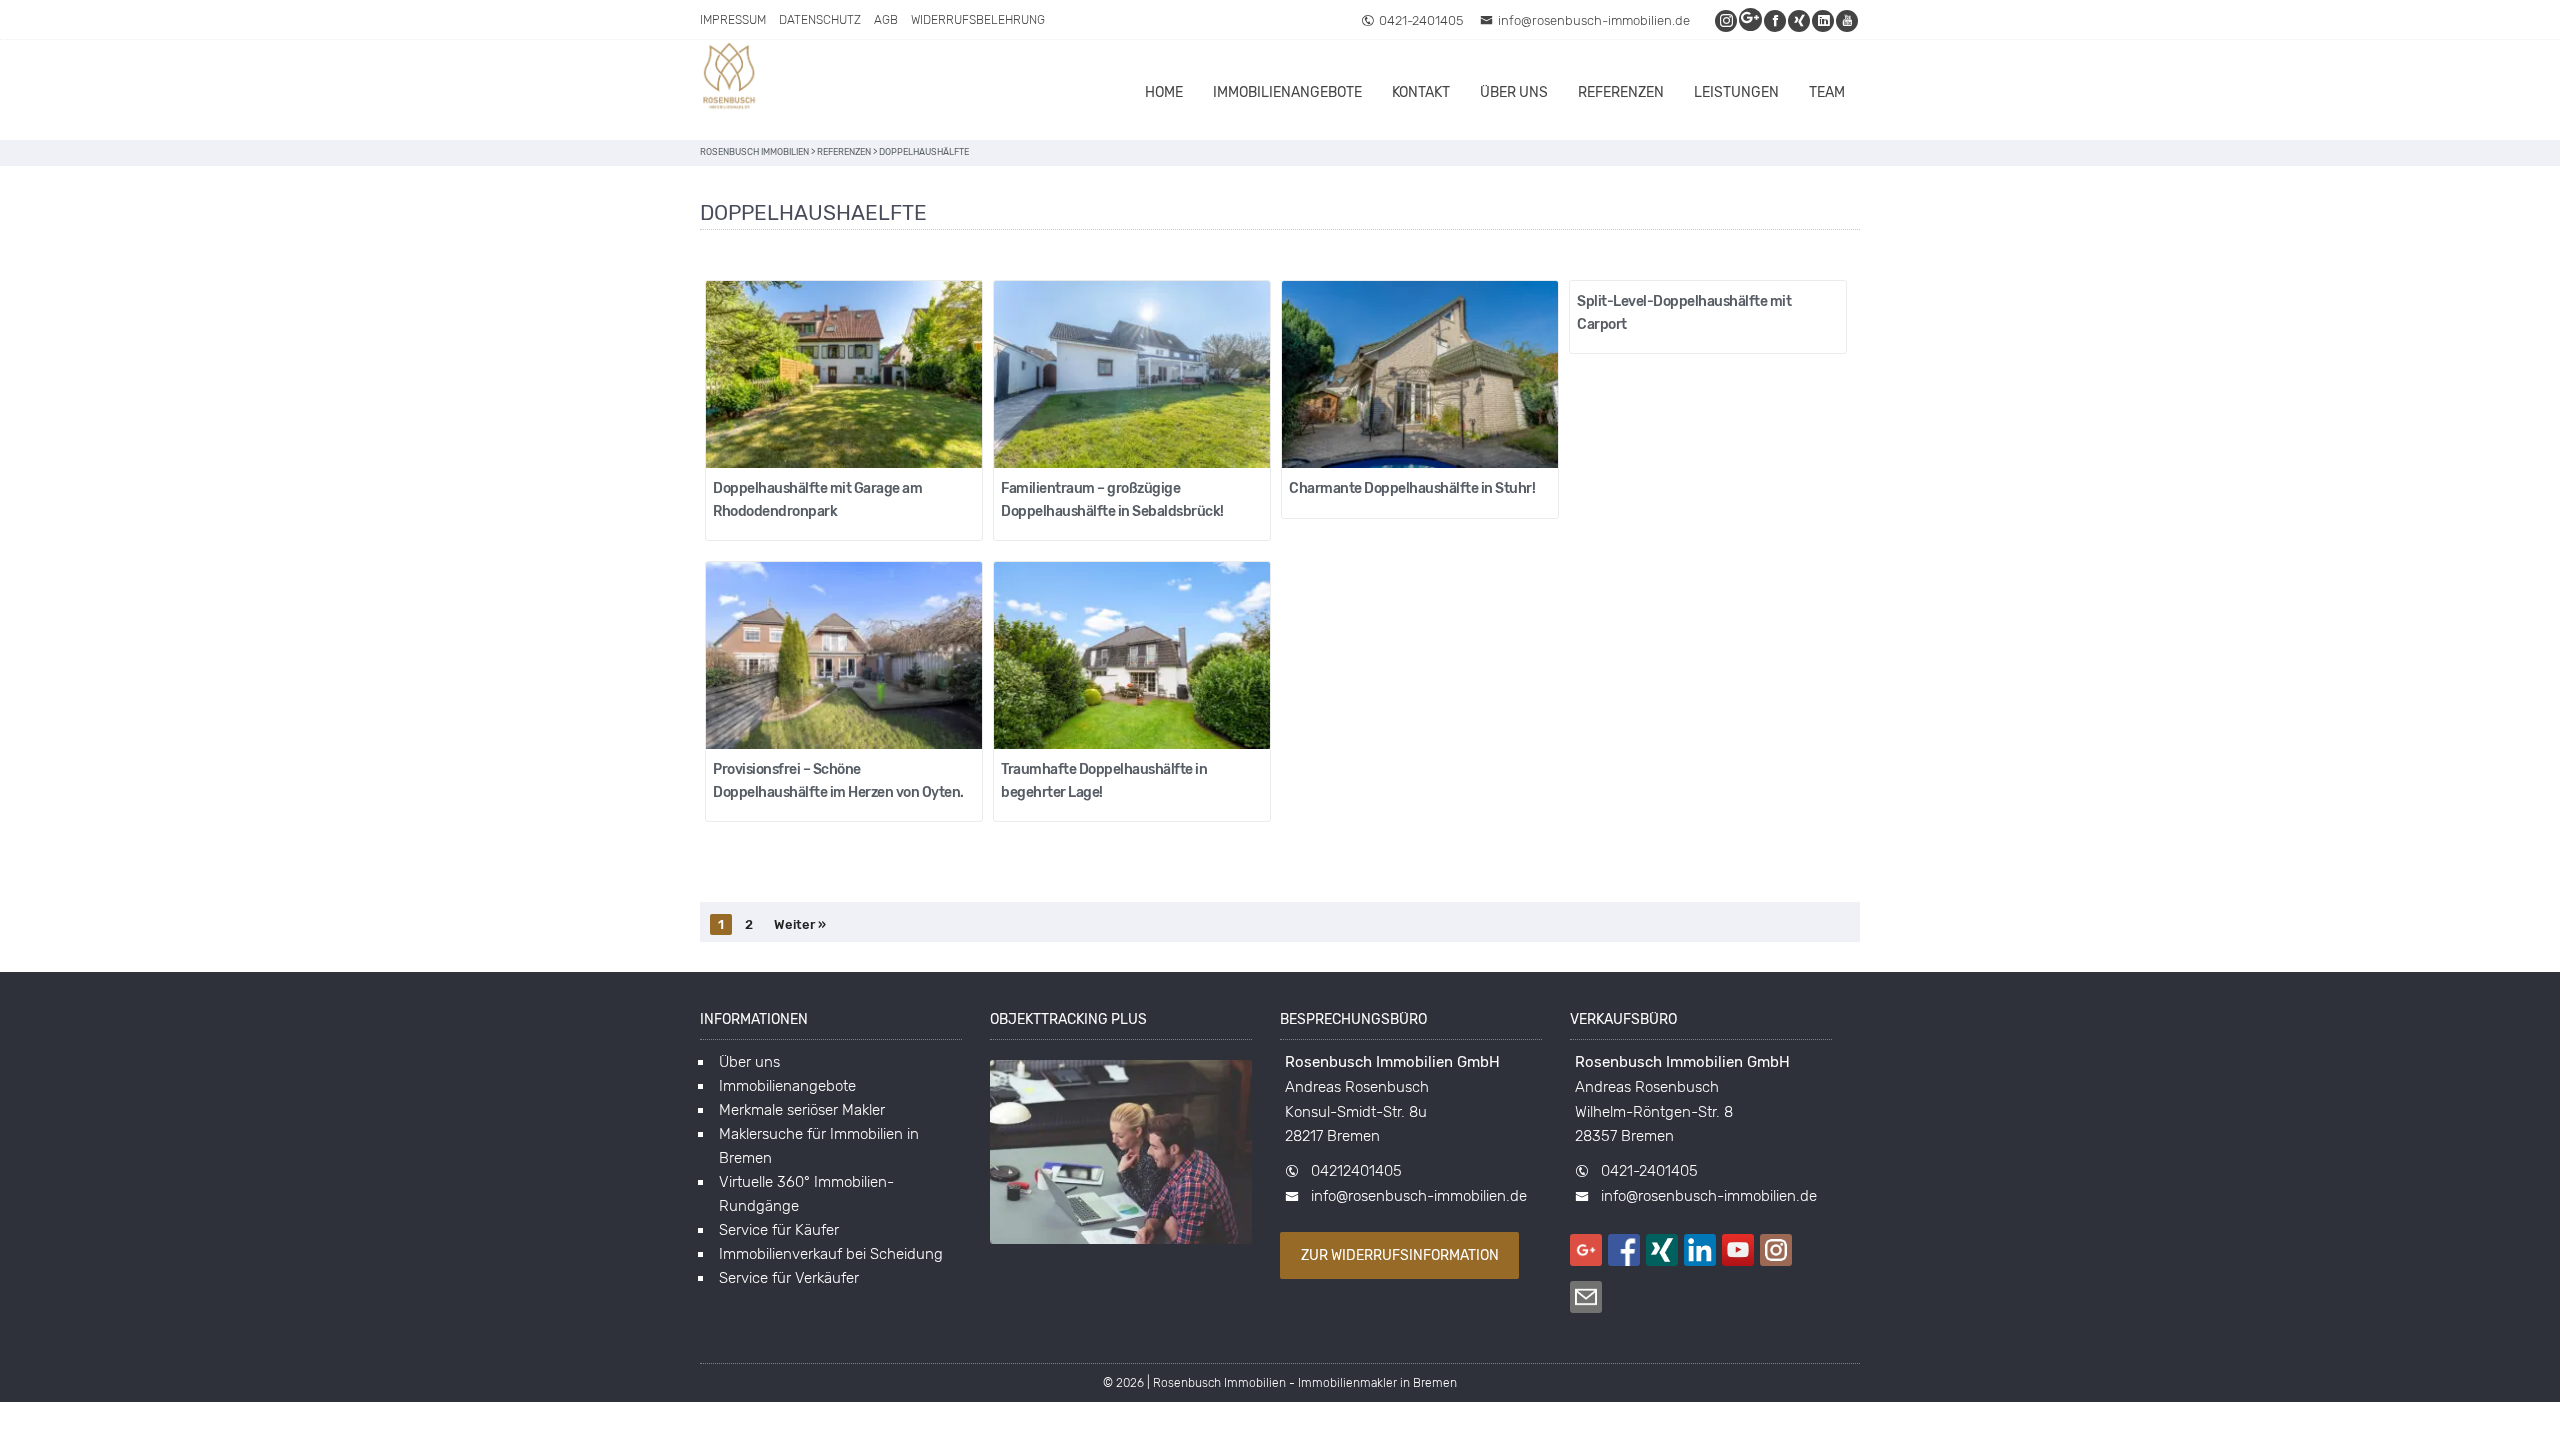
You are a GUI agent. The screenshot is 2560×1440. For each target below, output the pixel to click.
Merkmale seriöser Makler (802, 1110)
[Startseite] (730, 78)
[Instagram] (1727, 20)
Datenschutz (820, 20)
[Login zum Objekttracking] (1121, 1244)
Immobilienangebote (1287, 92)
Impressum (733, 20)
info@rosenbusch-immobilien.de (1594, 20)
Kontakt (1421, 92)
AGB (886, 20)
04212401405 (1356, 1171)
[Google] (1751, 20)
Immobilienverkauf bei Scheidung (831, 1254)
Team (1827, 92)
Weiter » (800, 924)
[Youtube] (1848, 20)
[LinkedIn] (1824, 20)
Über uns (1514, 92)
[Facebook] (1776, 20)
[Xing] (1800, 20)
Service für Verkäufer (789, 1278)
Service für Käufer (779, 1230)
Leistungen (1736, 92)
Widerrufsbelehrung (978, 20)
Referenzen (1621, 92)
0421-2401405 (1421, 20)
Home (1164, 92)
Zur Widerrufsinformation (1400, 1255)
